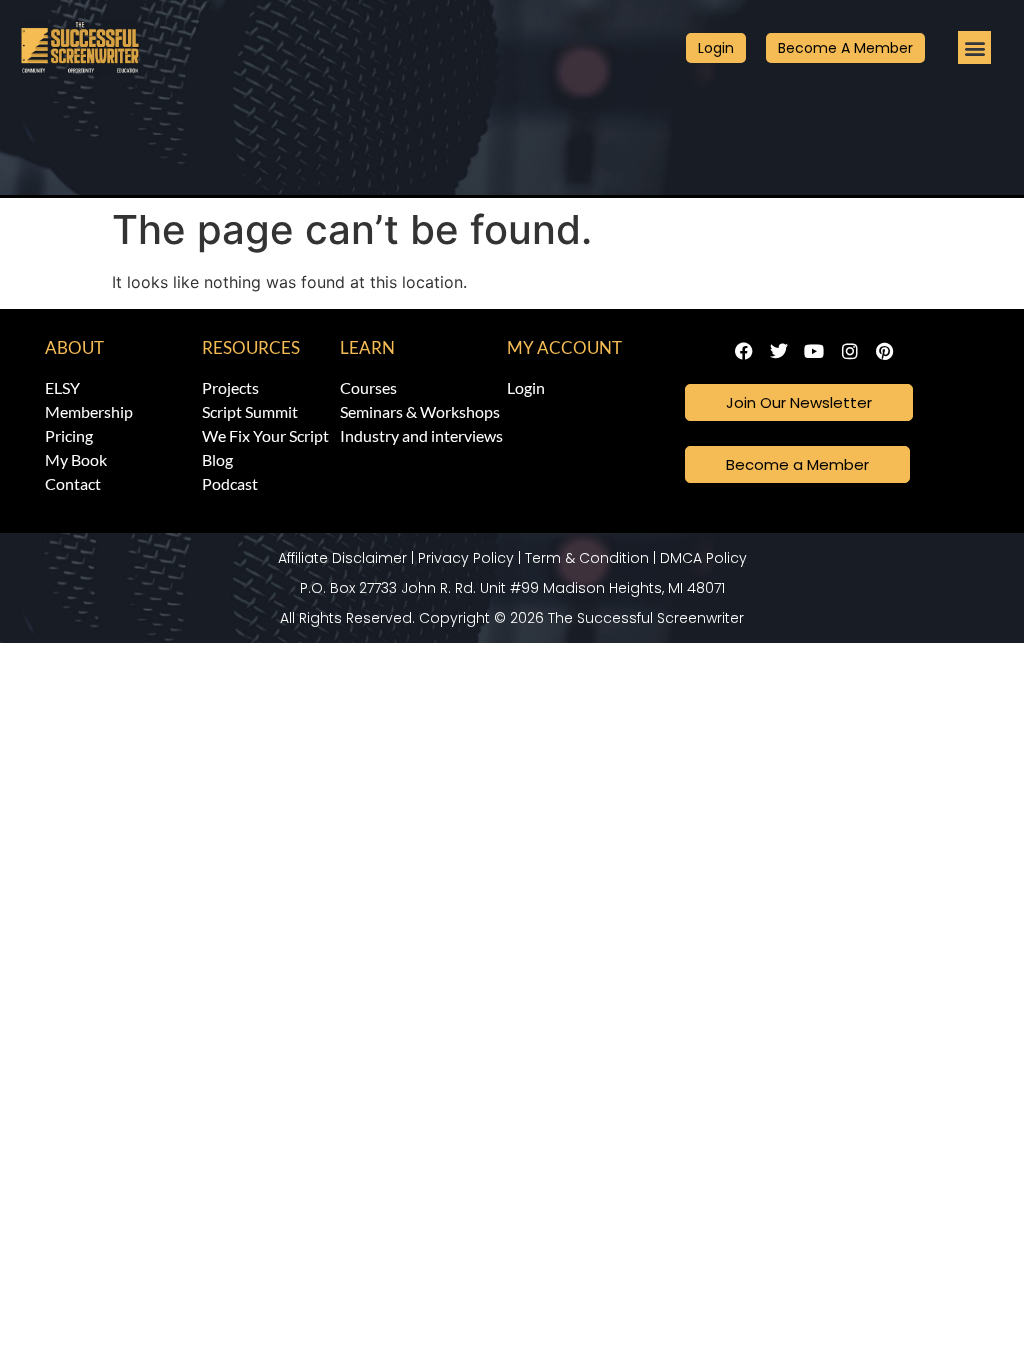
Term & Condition (587, 558)
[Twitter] (779, 351)
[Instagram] (849, 351)
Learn (367, 347)
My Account (564, 347)
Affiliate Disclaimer (342, 558)
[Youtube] (814, 351)
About (74, 347)
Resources (251, 347)
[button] (974, 47)
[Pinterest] (884, 351)
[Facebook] (743, 351)
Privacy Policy (466, 558)
